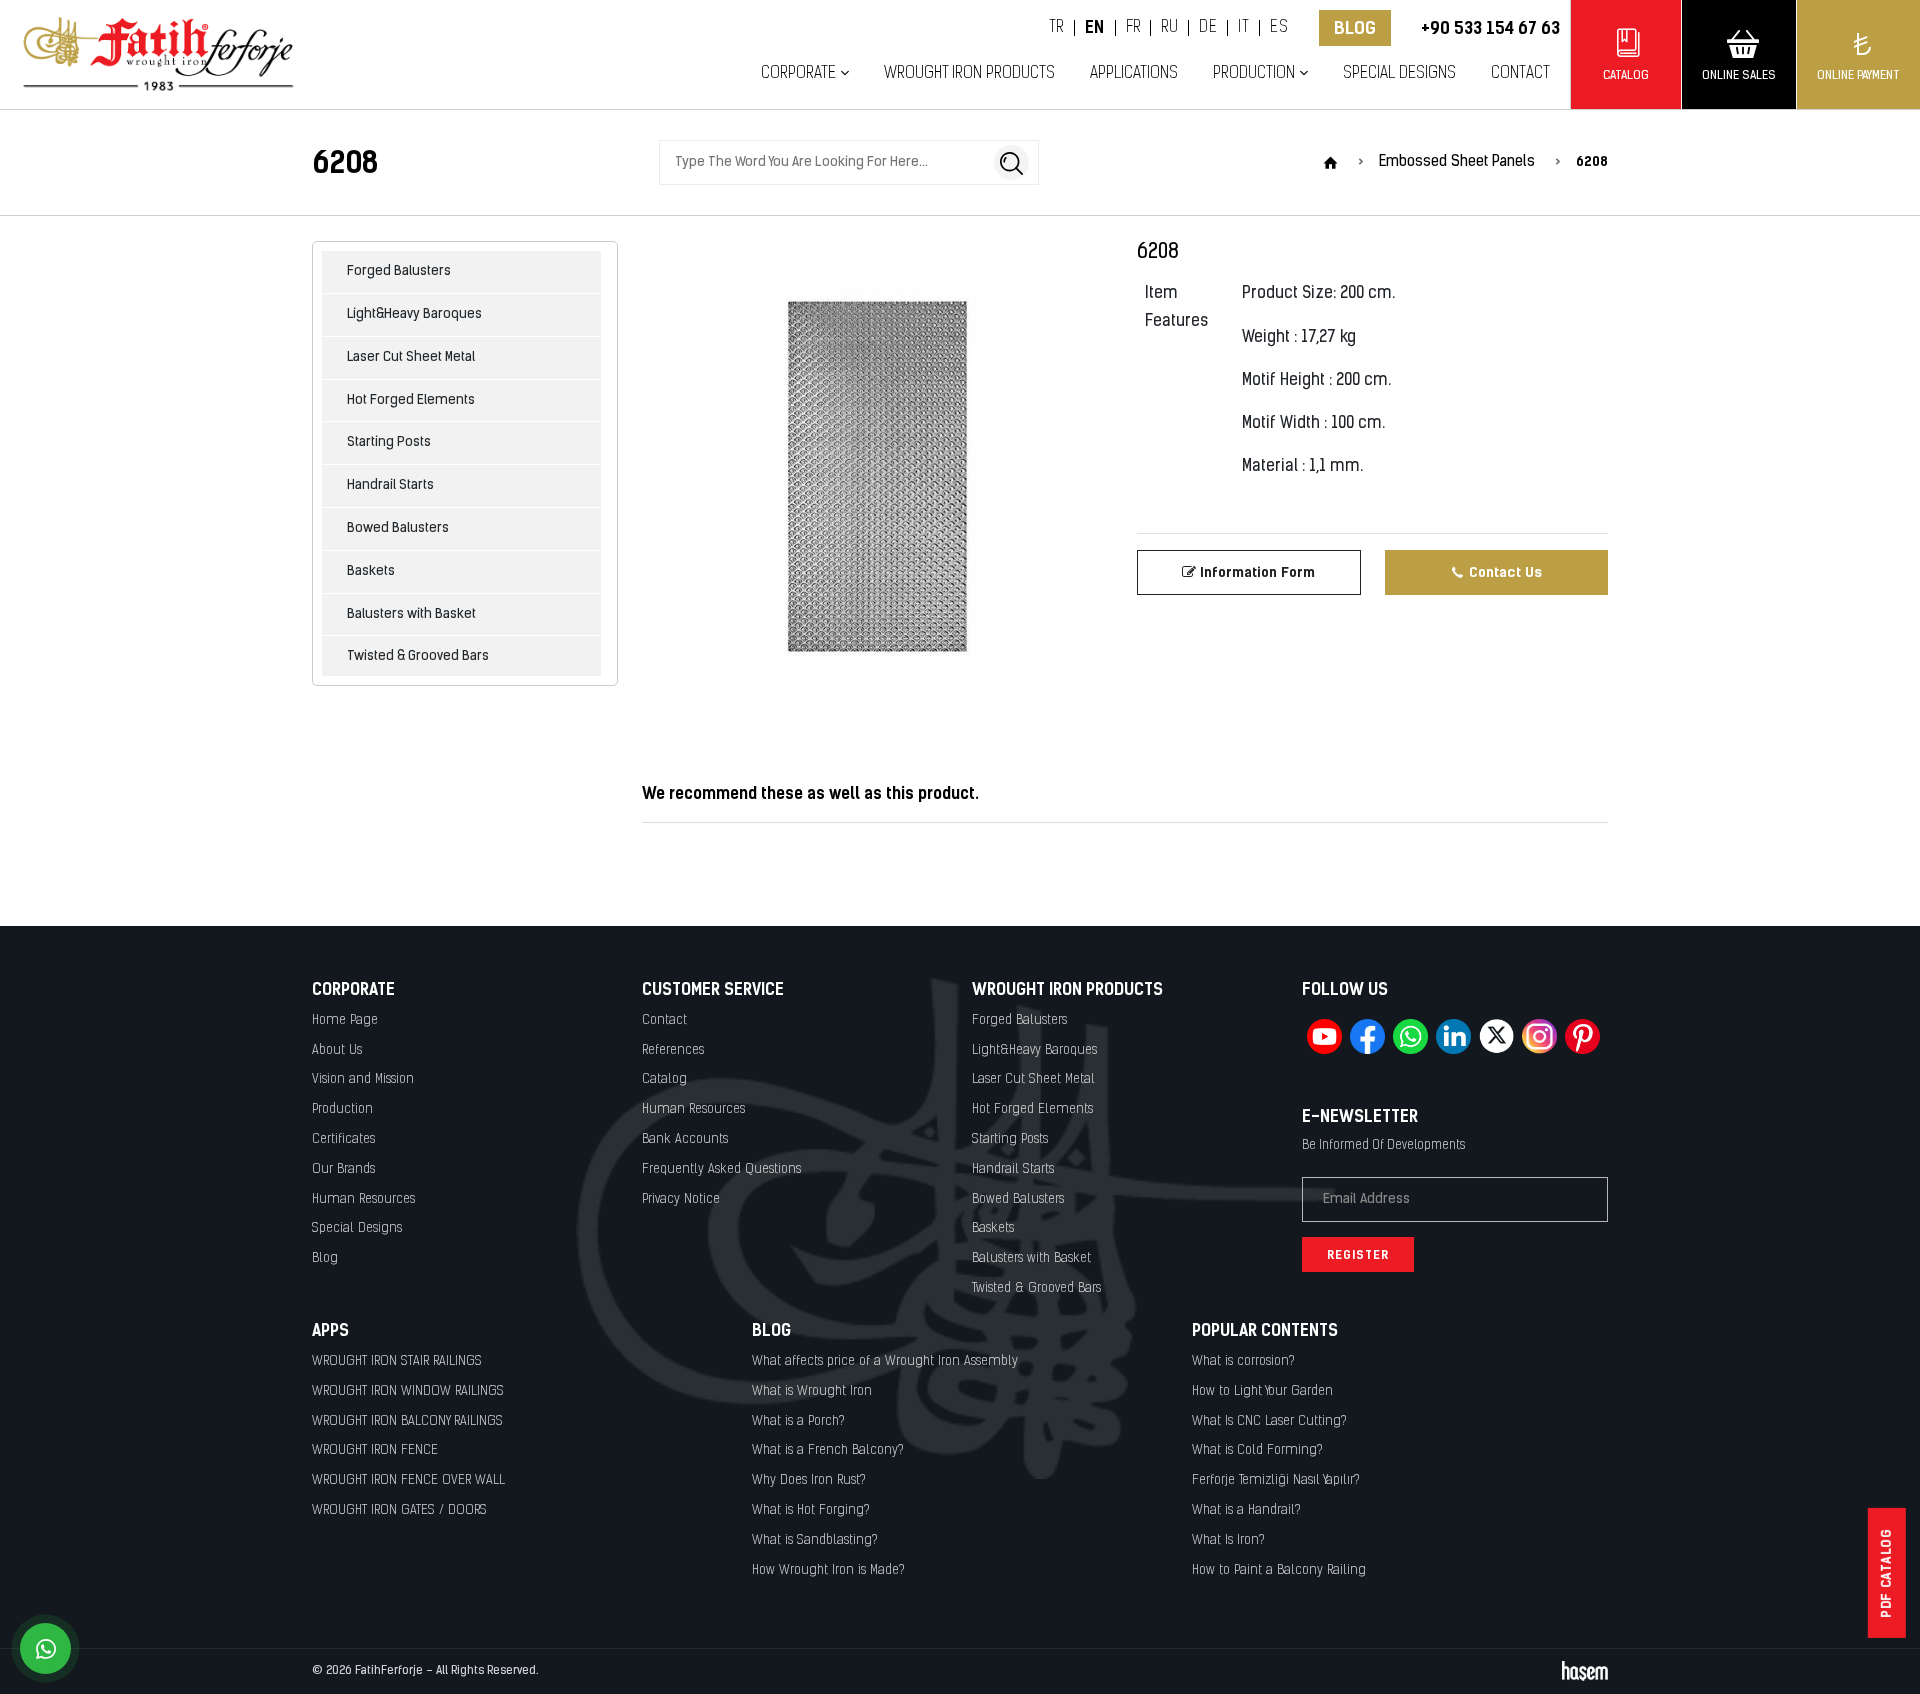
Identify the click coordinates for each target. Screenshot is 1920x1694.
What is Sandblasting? (815, 1540)
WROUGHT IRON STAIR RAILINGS (397, 1361)
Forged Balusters (399, 271)
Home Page (345, 1020)
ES (1279, 28)
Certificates (343, 1139)
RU (1169, 28)
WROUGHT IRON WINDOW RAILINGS (408, 1391)
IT (1243, 28)
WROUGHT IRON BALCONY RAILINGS (407, 1421)
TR (1056, 28)
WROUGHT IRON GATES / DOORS (399, 1510)
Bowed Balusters (398, 528)
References (673, 1050)
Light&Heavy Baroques (414, 314)
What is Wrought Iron (812, 1391)
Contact (1520, 73)
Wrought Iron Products (969, 73)
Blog (1355, 28)
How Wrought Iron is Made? (828, 1570)
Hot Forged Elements (411, 400)
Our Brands (343, 1169)
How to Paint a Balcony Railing (1279, 1570)
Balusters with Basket (411, 614)
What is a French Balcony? (828, 1450)
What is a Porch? (798, 1421)
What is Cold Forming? (1257, 1450)
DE (1208, 28)
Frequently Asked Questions (721, 1169)
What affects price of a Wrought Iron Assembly (885, 1361)
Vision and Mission (363, 1079)
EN (1095, 28)
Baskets (371, 571)
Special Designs (1399, 73)
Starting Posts (389, 442)
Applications (1134, 73)
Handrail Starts (390, 485)
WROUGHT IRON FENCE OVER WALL (408, 1480)
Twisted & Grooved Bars (418, 656)
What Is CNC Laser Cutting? (1269, 1421)
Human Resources (363, 1199)
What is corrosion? (1243, 1361)
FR (1133, 28)
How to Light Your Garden (1262, 1391)
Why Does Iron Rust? (809, 1480)
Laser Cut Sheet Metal (411, 357)
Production (342, 1109)
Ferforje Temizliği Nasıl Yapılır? (1276, 1480)
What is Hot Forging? (811, 1510)
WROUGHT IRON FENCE (375, 1450)
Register (1358, 1255)
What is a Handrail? (1246, 1510)
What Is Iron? (1228, 1540)
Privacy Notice (681, 1199)
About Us (337, 1050)
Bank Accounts (685, 1139)
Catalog (664, 1079)
